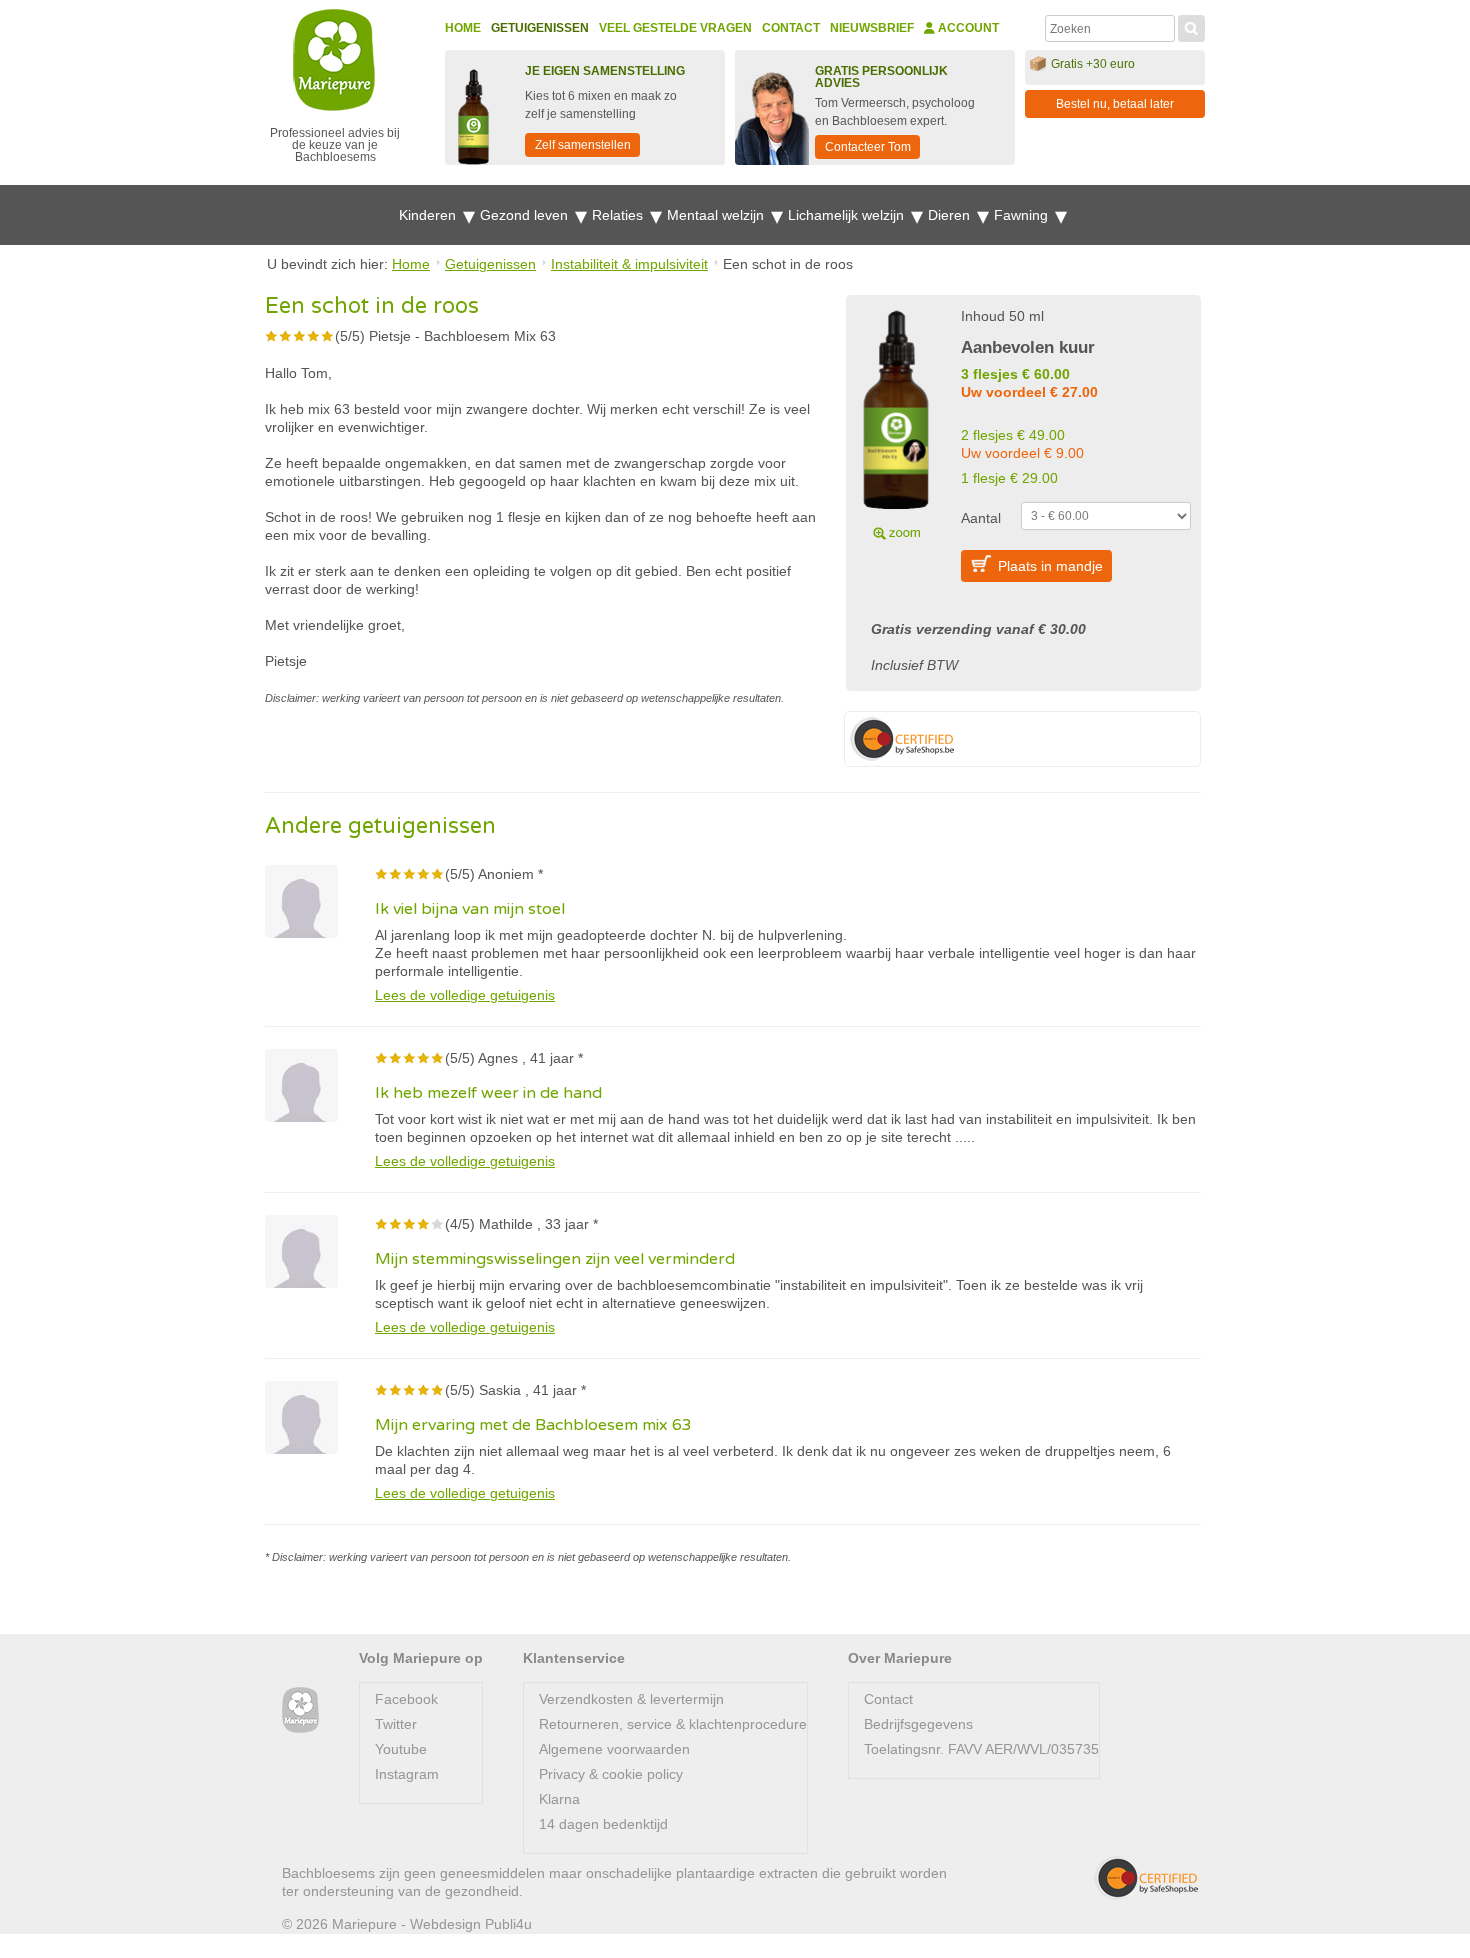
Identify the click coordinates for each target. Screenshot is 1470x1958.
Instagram (407, 1774)
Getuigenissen (540, 28)
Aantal (981, 518)
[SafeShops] (1146, 1878)
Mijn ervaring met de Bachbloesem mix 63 (533, 1425)
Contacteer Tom (868, 147)
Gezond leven (526, 215)
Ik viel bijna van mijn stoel (470, 909)
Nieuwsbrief (872, 28)
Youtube (401, 1749)
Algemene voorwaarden (614, 1749)
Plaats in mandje (1050, 566)
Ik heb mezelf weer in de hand (488, 1093)
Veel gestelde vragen (675, 28)
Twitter (396, 1724)
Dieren (951, 215)
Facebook (406, 1699)
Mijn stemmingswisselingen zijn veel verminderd (555, 1259)
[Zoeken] (1191, 26)
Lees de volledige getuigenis (465, 995)
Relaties (619, 215)
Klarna (559, 1799)
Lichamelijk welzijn (848, 215)
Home (463, 28)
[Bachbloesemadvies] (300, 1710)
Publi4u (508, 1924)
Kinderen (429, 215)
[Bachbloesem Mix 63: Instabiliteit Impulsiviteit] (896, 422)
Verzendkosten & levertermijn (631, 1699)
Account (967, 28)
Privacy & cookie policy (611, 1774)
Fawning (1023, 215)
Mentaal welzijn (717, 215)
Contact (791, 28)
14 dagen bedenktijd (603, 1824)
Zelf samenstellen (583, 145)
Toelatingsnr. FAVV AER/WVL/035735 (981, 1749)
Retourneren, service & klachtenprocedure (673, 1724)
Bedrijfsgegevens (918, 1724)
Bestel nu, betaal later (1115, 104)
